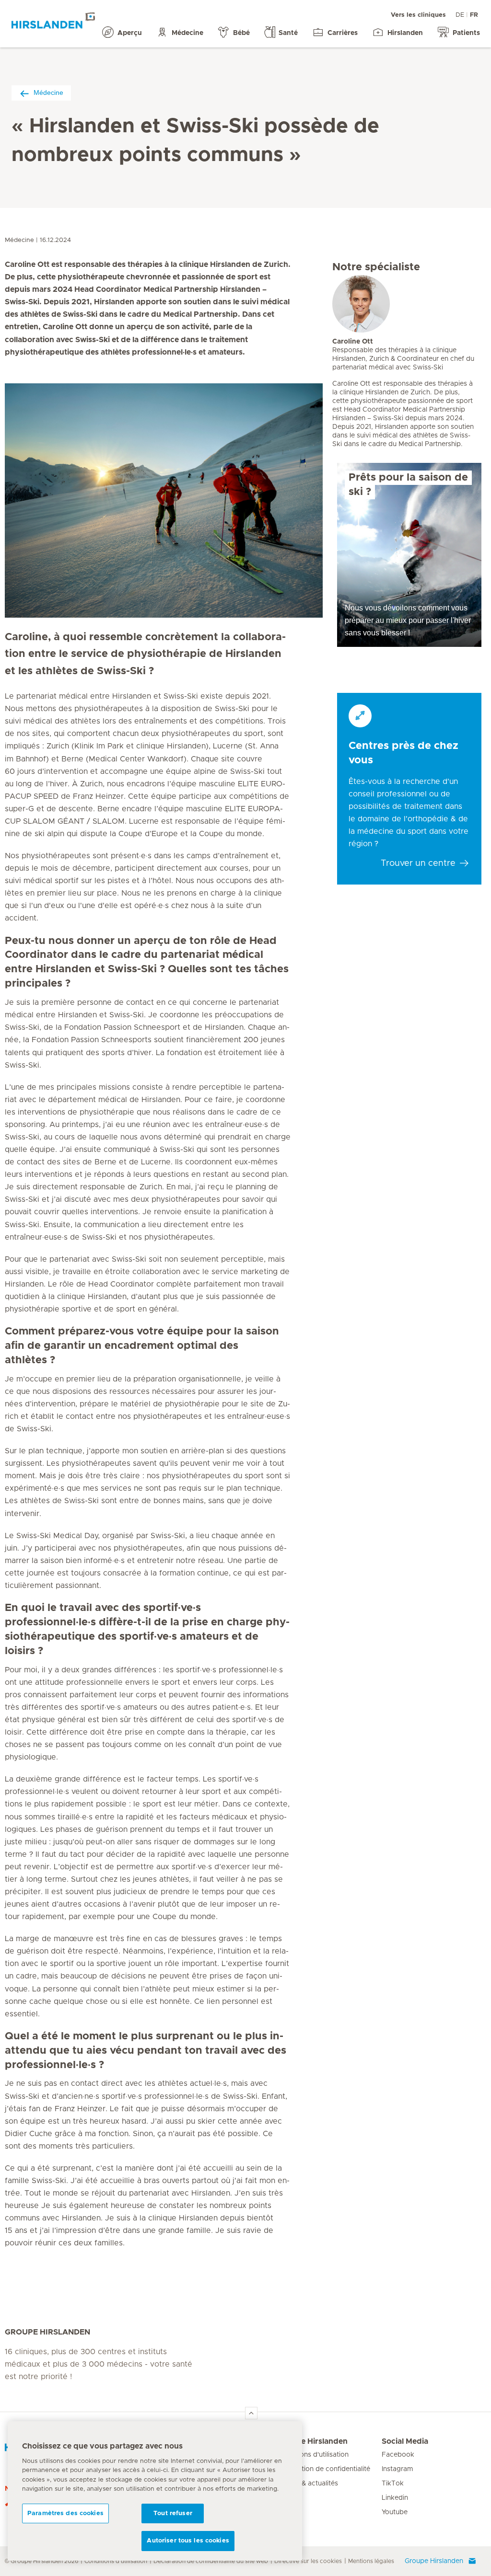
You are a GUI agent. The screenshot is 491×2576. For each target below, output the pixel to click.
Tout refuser (173, 2513)
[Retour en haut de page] (251, 2413)
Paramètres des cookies (65, 2513)
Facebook (398, 2455)
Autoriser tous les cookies (188, 2541)
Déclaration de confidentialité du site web (211, 2561)
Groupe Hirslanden (312, 2441)
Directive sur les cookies (308, 2561)
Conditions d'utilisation (313, 2455)
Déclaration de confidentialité (324, 2469)
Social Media (405, 2441)
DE (460, 15)
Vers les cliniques (418, 15)
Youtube (395, 2512)
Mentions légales (371, 2561)
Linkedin (395, 2498)
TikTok (393, 2484)
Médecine (48, 92)
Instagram (397, 2469)
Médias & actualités (308, 2484)
